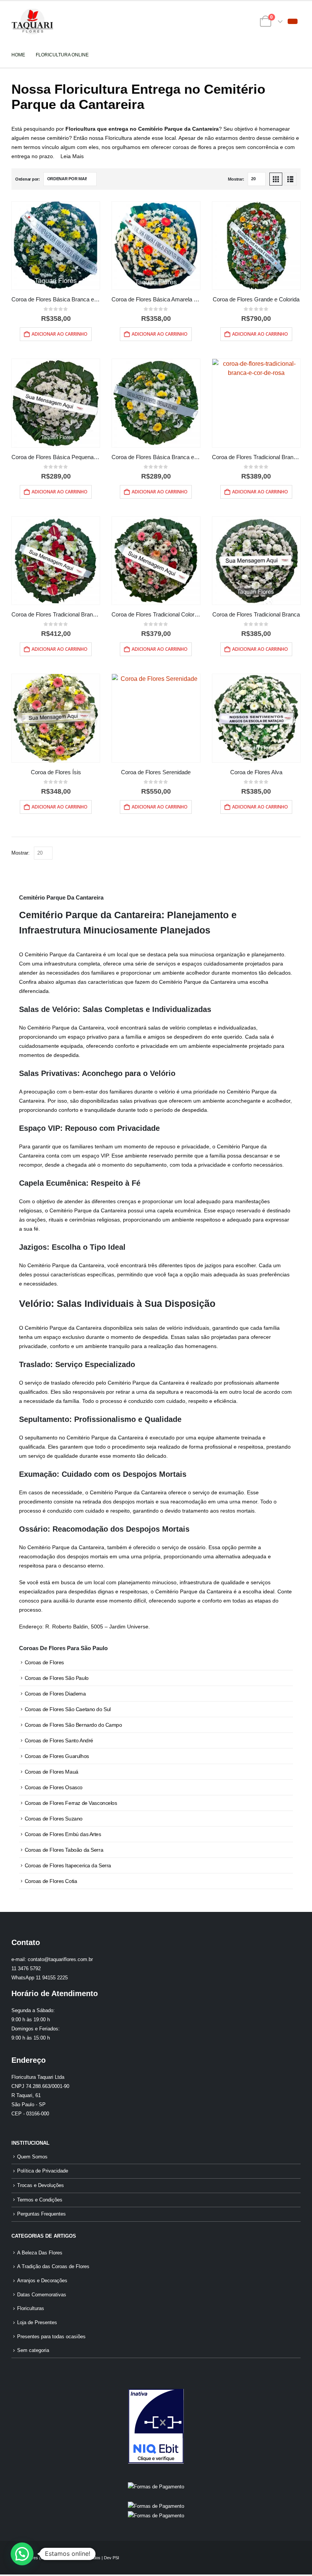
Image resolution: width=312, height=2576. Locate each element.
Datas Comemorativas (42, 2295)
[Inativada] (156, 2426)
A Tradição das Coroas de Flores (53, 2267)
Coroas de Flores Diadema (55, 1694)
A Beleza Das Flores (40, 2253)
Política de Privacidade (43, 2171)
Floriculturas (31, 2309)
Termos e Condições (40, 2200)
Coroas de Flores (44, 1662)
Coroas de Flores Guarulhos (57, 1756)
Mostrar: (236, 179)
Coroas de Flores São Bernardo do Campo (73, 1725)
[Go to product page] (56, 246)
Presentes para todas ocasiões (51, 2337)
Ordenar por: (28, 179)
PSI (116, 2558)
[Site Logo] (32, 22)
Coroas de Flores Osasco (54, 1787)
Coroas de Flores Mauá (52, 1772)
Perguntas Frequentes (41, 2214)
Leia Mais (72, 156)
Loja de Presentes (37, 2323)
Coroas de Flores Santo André (59, 1740)
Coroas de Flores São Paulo (57, 1678)
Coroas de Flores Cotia (51, 1881)
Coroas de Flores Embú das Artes (63, 1834)
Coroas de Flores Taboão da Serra (64, 1850)
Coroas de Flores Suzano (54, 1819)
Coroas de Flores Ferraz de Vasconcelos (71, 1803)
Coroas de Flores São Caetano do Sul (68, 1709)
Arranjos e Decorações (42, 2281)
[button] (293, 21)
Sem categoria (33, 2350)
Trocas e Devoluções (41, 2185)
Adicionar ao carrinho (60, 334)
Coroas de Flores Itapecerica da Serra (68, 1865)
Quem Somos (32, 2157)
